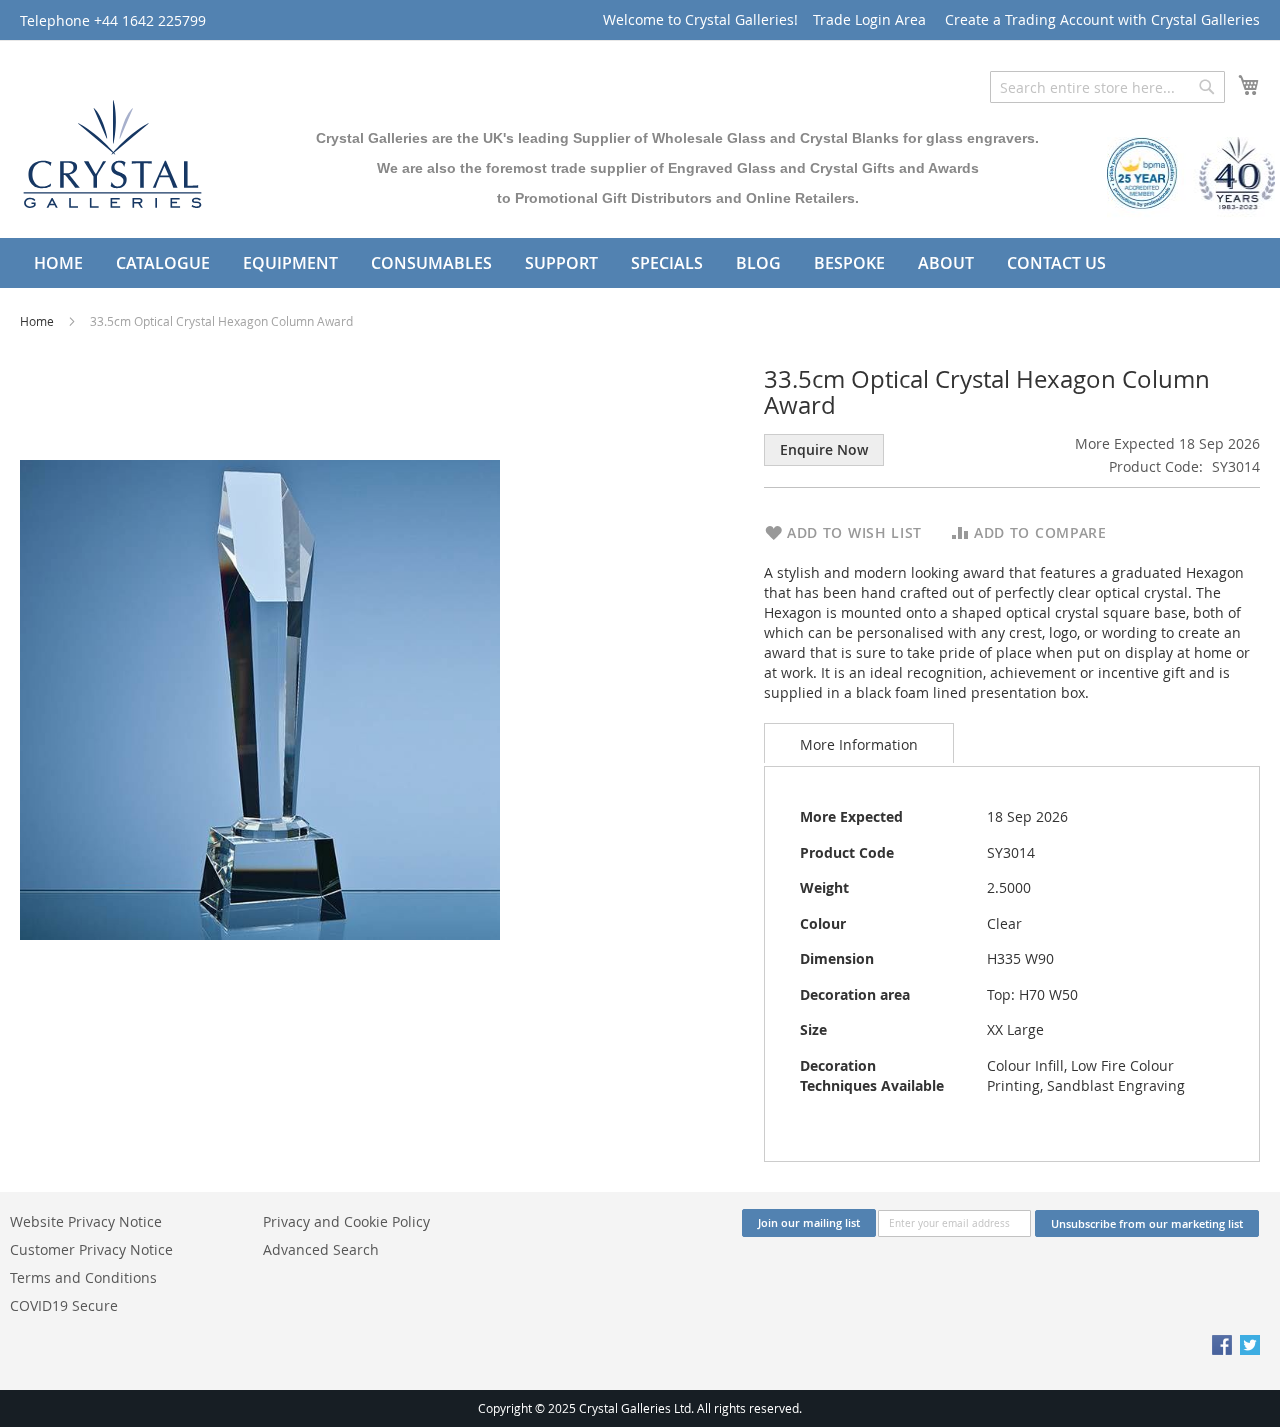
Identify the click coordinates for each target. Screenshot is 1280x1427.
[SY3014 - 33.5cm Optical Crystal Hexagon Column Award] (260, 698)
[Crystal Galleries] (112, 149)
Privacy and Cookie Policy (346, 1221)
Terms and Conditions (83, 1277)
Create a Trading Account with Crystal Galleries (1102, 19)
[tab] (859, 743)
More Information (859, 744)
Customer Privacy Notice (91, 1249)
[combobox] (1107, 87)
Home (38, 321)
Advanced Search (321, 1249)
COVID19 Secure (64, 1305)
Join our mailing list (809, 1222)
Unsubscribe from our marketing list (1147, 1223)
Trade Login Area (869, 19)
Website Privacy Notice (86, 1221)
